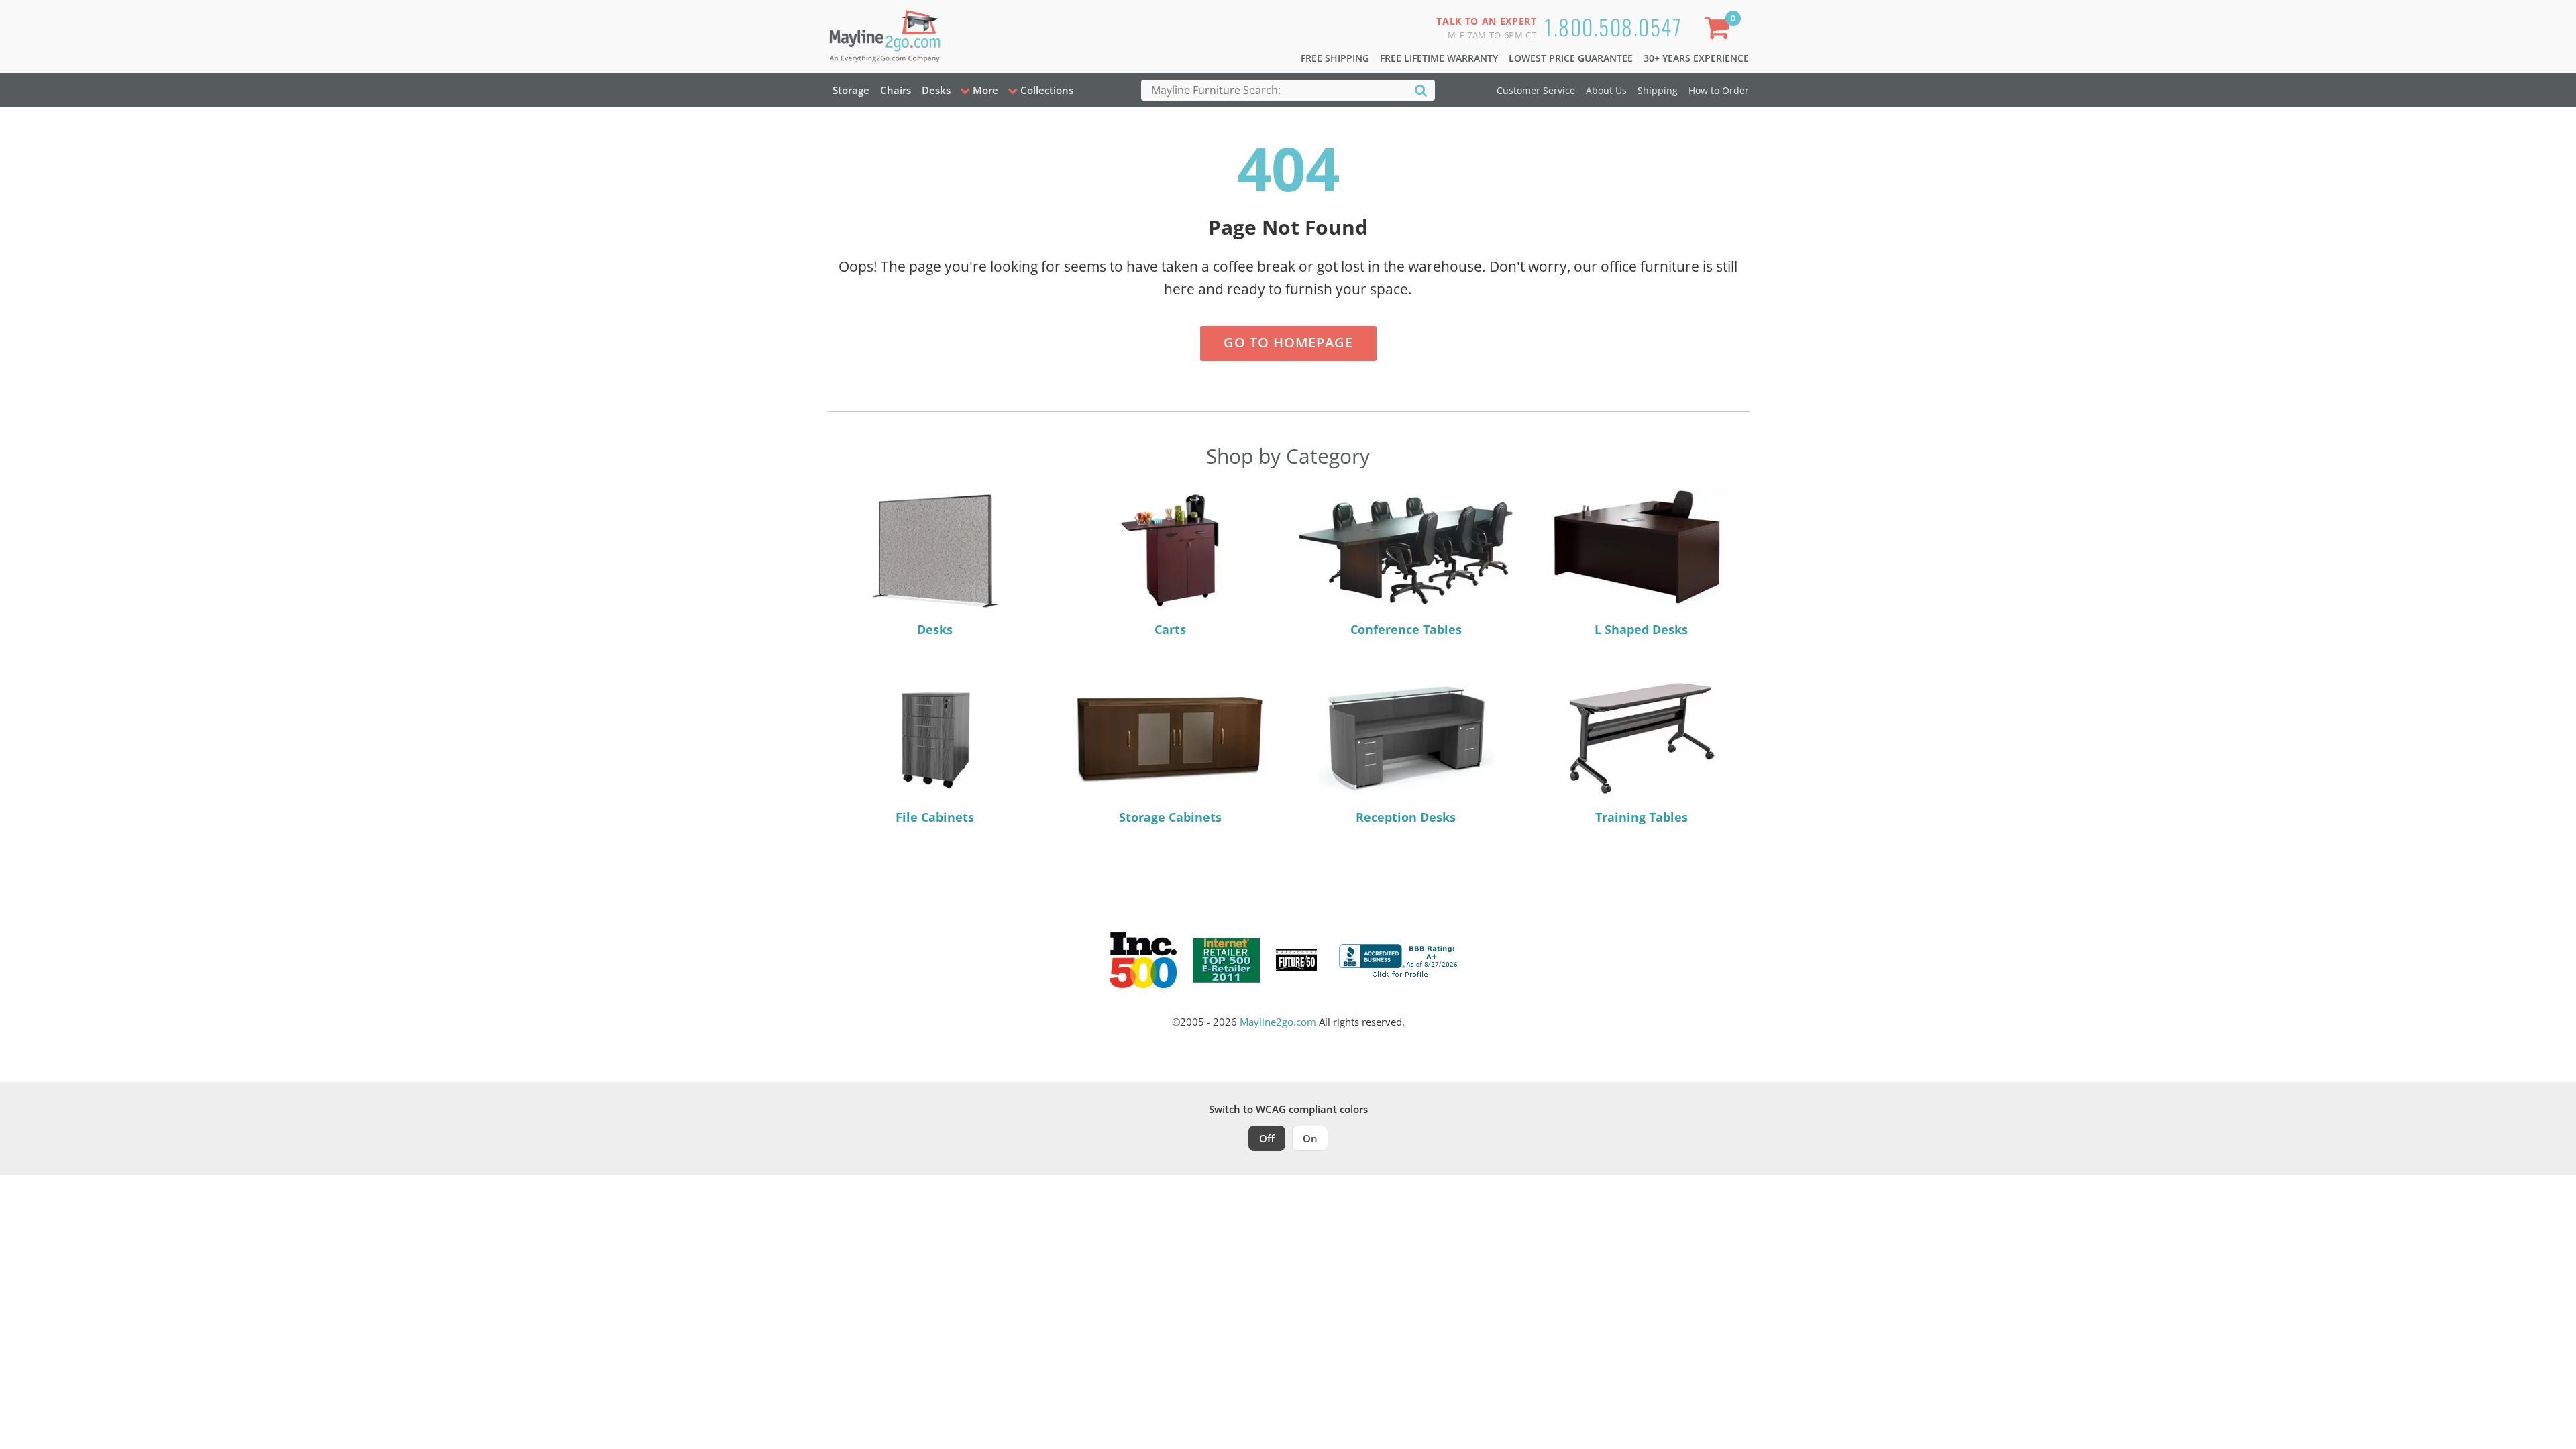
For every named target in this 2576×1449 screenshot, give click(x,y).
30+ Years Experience (1696, 58)
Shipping (1658, 90)
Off (1267, 1138)
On (1310, 1138)
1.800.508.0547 (1613, 26)
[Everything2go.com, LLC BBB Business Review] (1400, 959)
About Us (1606, 90)
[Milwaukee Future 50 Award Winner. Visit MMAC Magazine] (1296, 960)
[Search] (1421, 90)
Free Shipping (1335, 58)
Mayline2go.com (1278, 1022)
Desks (936, 90)
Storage (851, 90)
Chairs (896, 90)
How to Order (1719, 90)
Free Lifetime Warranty (1439, 58)
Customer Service (1536, 90)
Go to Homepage (1288, 342)
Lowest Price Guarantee (1571, 58)
